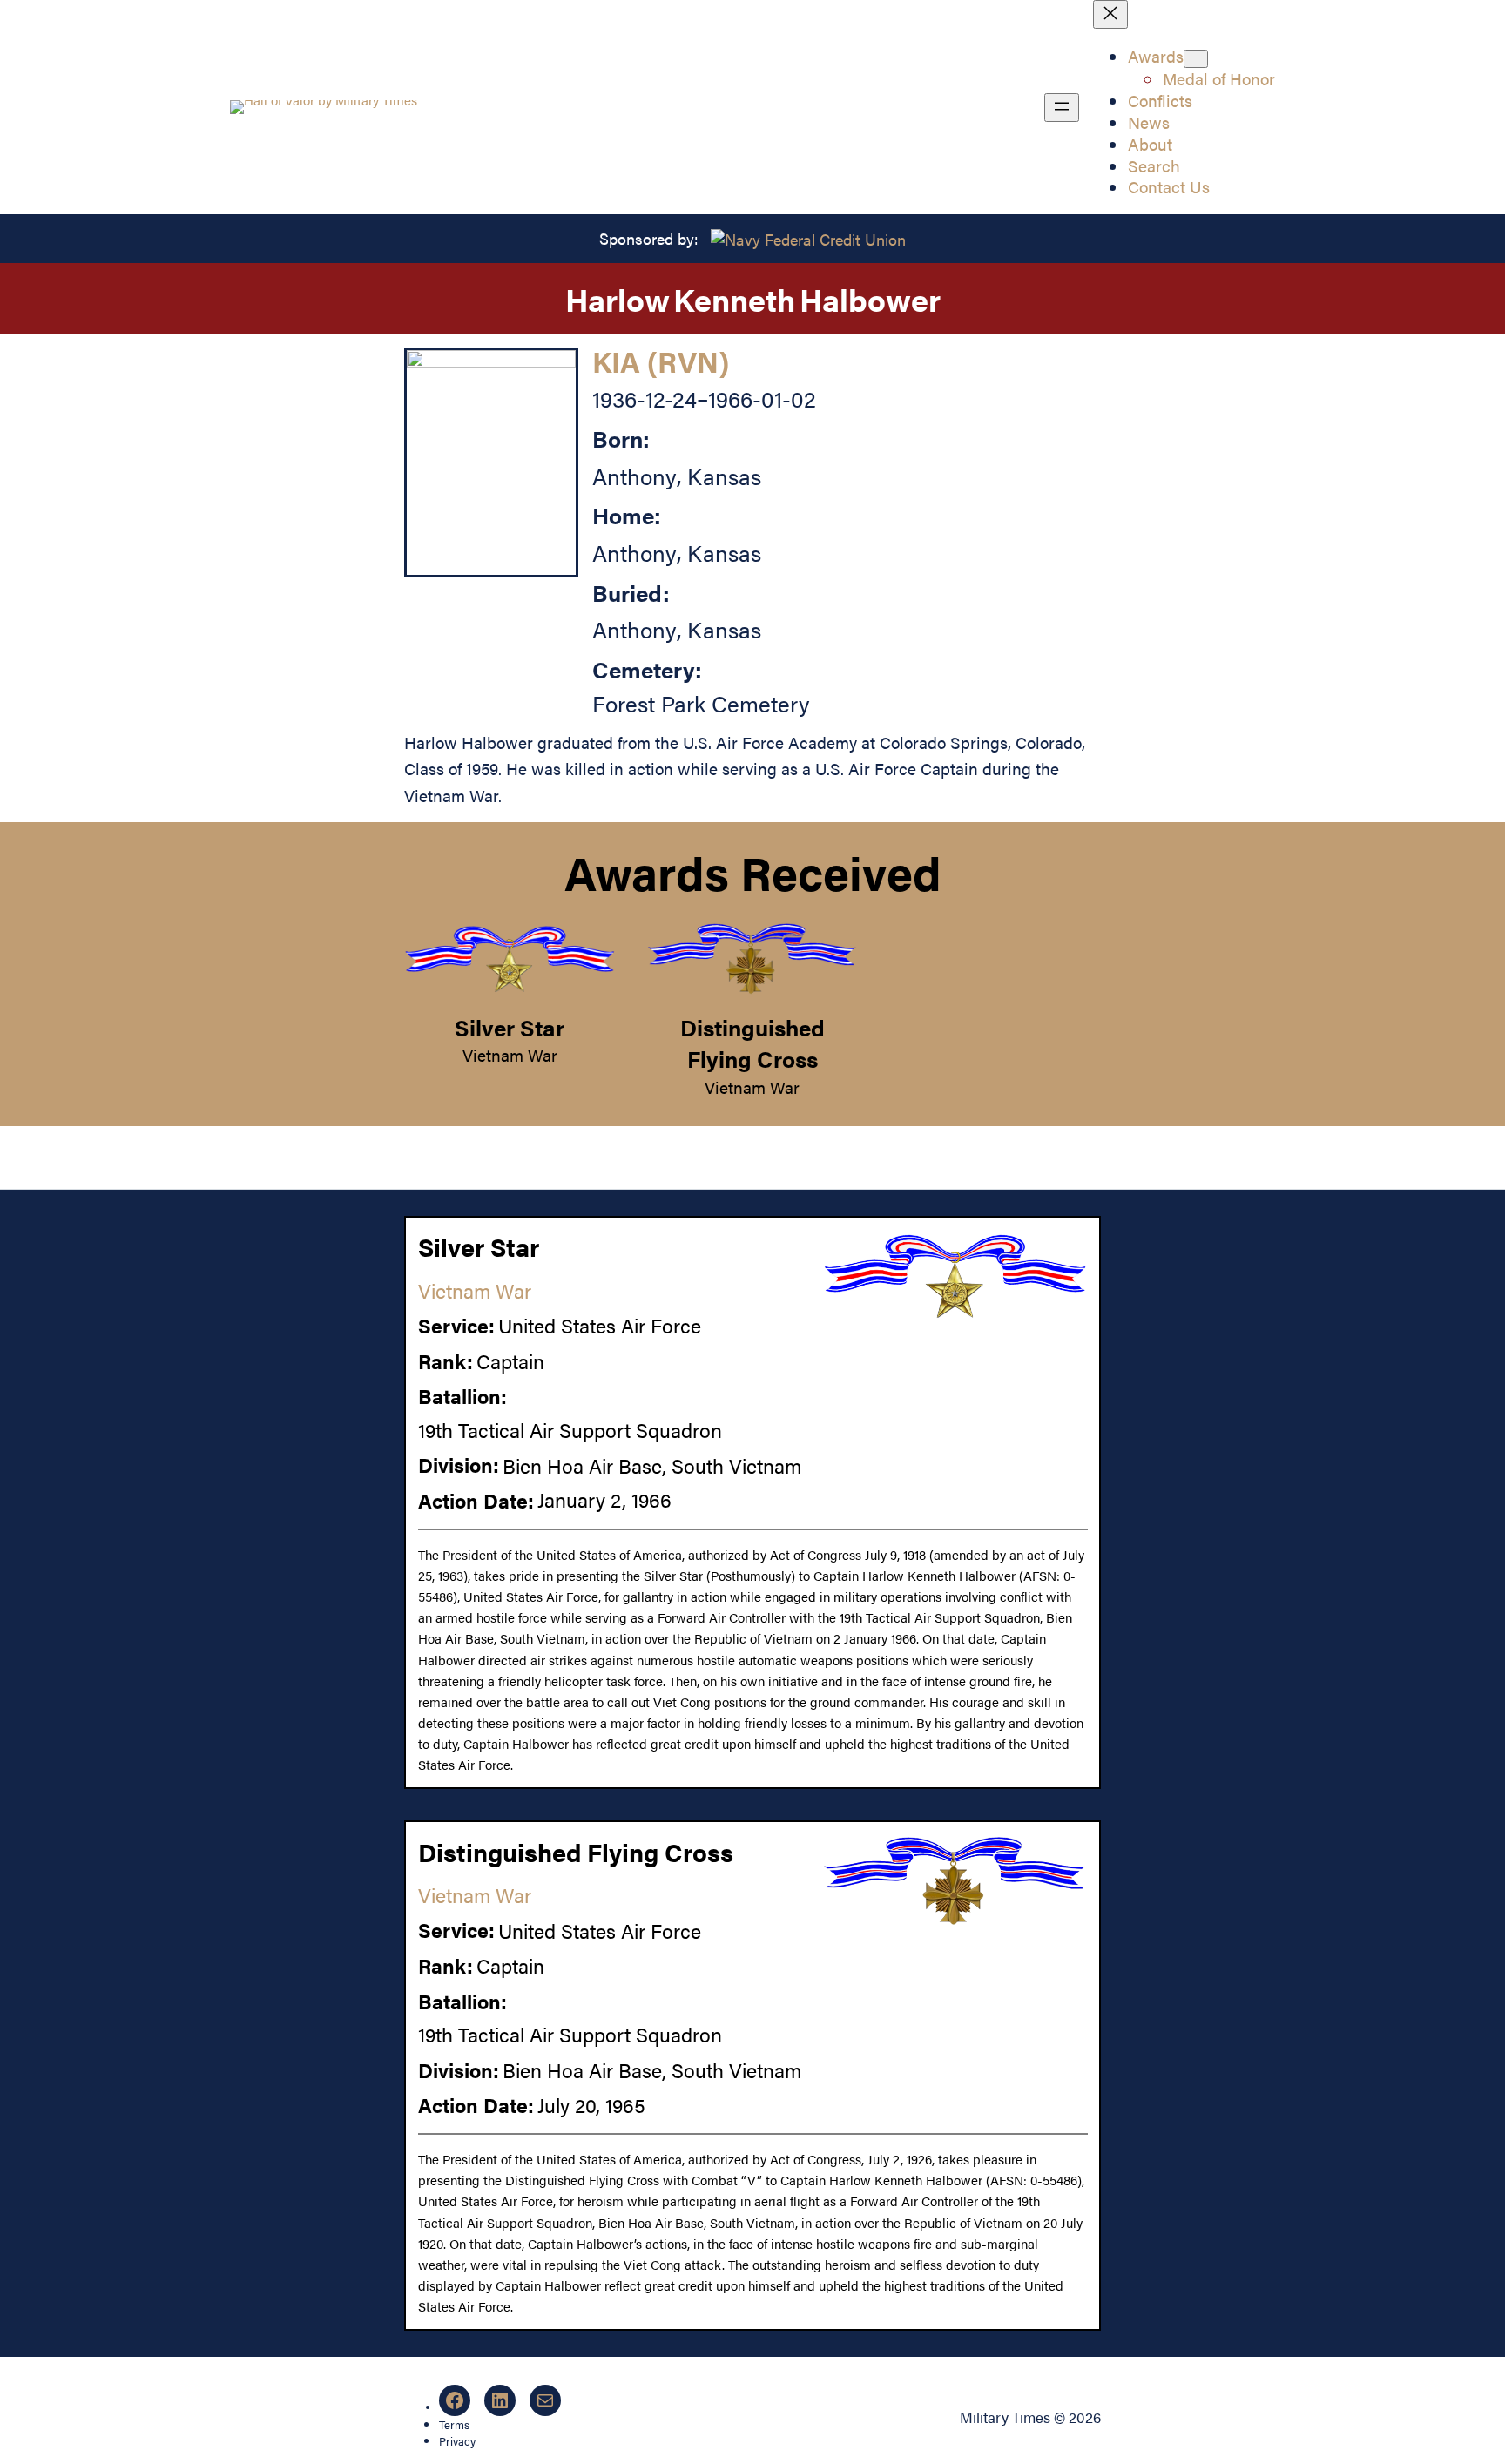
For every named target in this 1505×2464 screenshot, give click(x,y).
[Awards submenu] (1196, 59)
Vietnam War (510, 1055)
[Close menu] (1110, 14)
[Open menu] (1062, 108)
